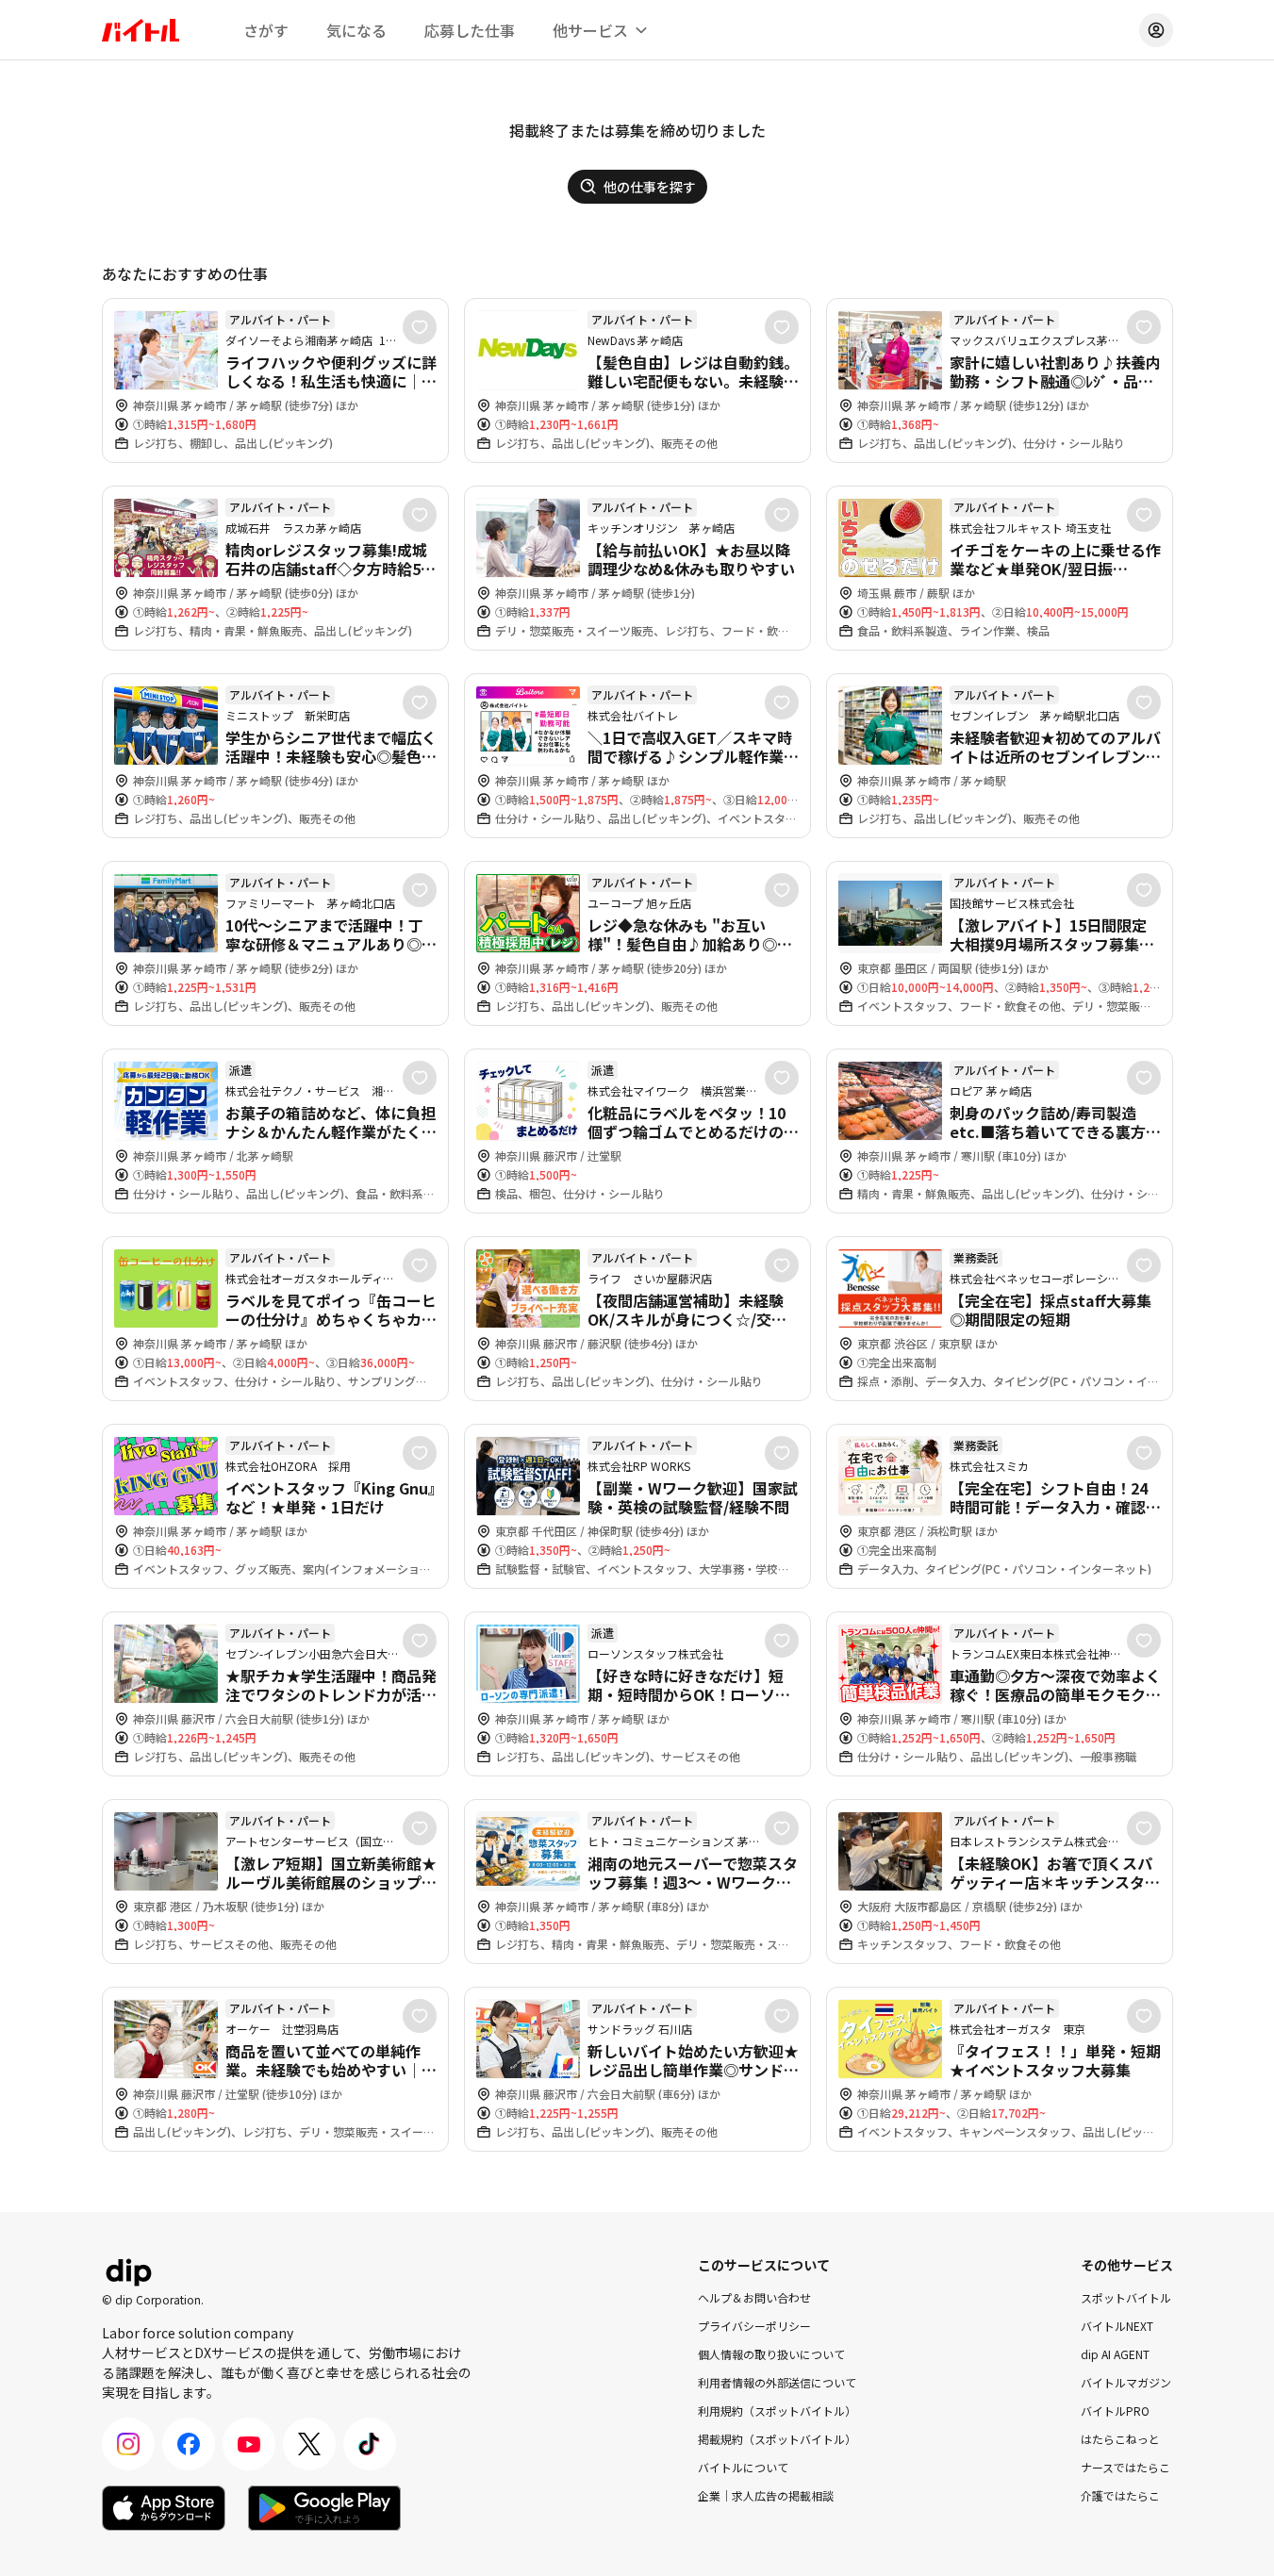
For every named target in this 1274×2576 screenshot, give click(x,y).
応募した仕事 (470, 30)
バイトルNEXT (1117, 2326)
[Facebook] (189, 2444)
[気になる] (420, 327)
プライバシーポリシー (754, 2326)
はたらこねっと (1120, 2439)
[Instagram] (128, 2444)
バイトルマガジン (1126, 2382)
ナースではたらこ (1125, 2467)
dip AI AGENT (1115, 2354)
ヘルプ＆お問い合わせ (754, 2297)
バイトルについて (743, 2467)
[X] (309, 2444)
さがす (266, 30)
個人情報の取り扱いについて (771, 2354)
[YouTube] (249, 2444)
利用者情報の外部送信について (777, 2382)
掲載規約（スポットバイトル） (777, 2439)
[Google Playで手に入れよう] (324, 2508)
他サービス (590, 30)
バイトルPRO (1115, 2411)
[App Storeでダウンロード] (164, 2508)
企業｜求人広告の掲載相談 (766, 2495)
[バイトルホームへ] (141, 30)
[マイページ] (1156, 30)
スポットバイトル (1126, 2297)
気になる (356, 30)
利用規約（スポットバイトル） (777, 2411)
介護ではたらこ (1120, 2495)
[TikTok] (370, 2444)
